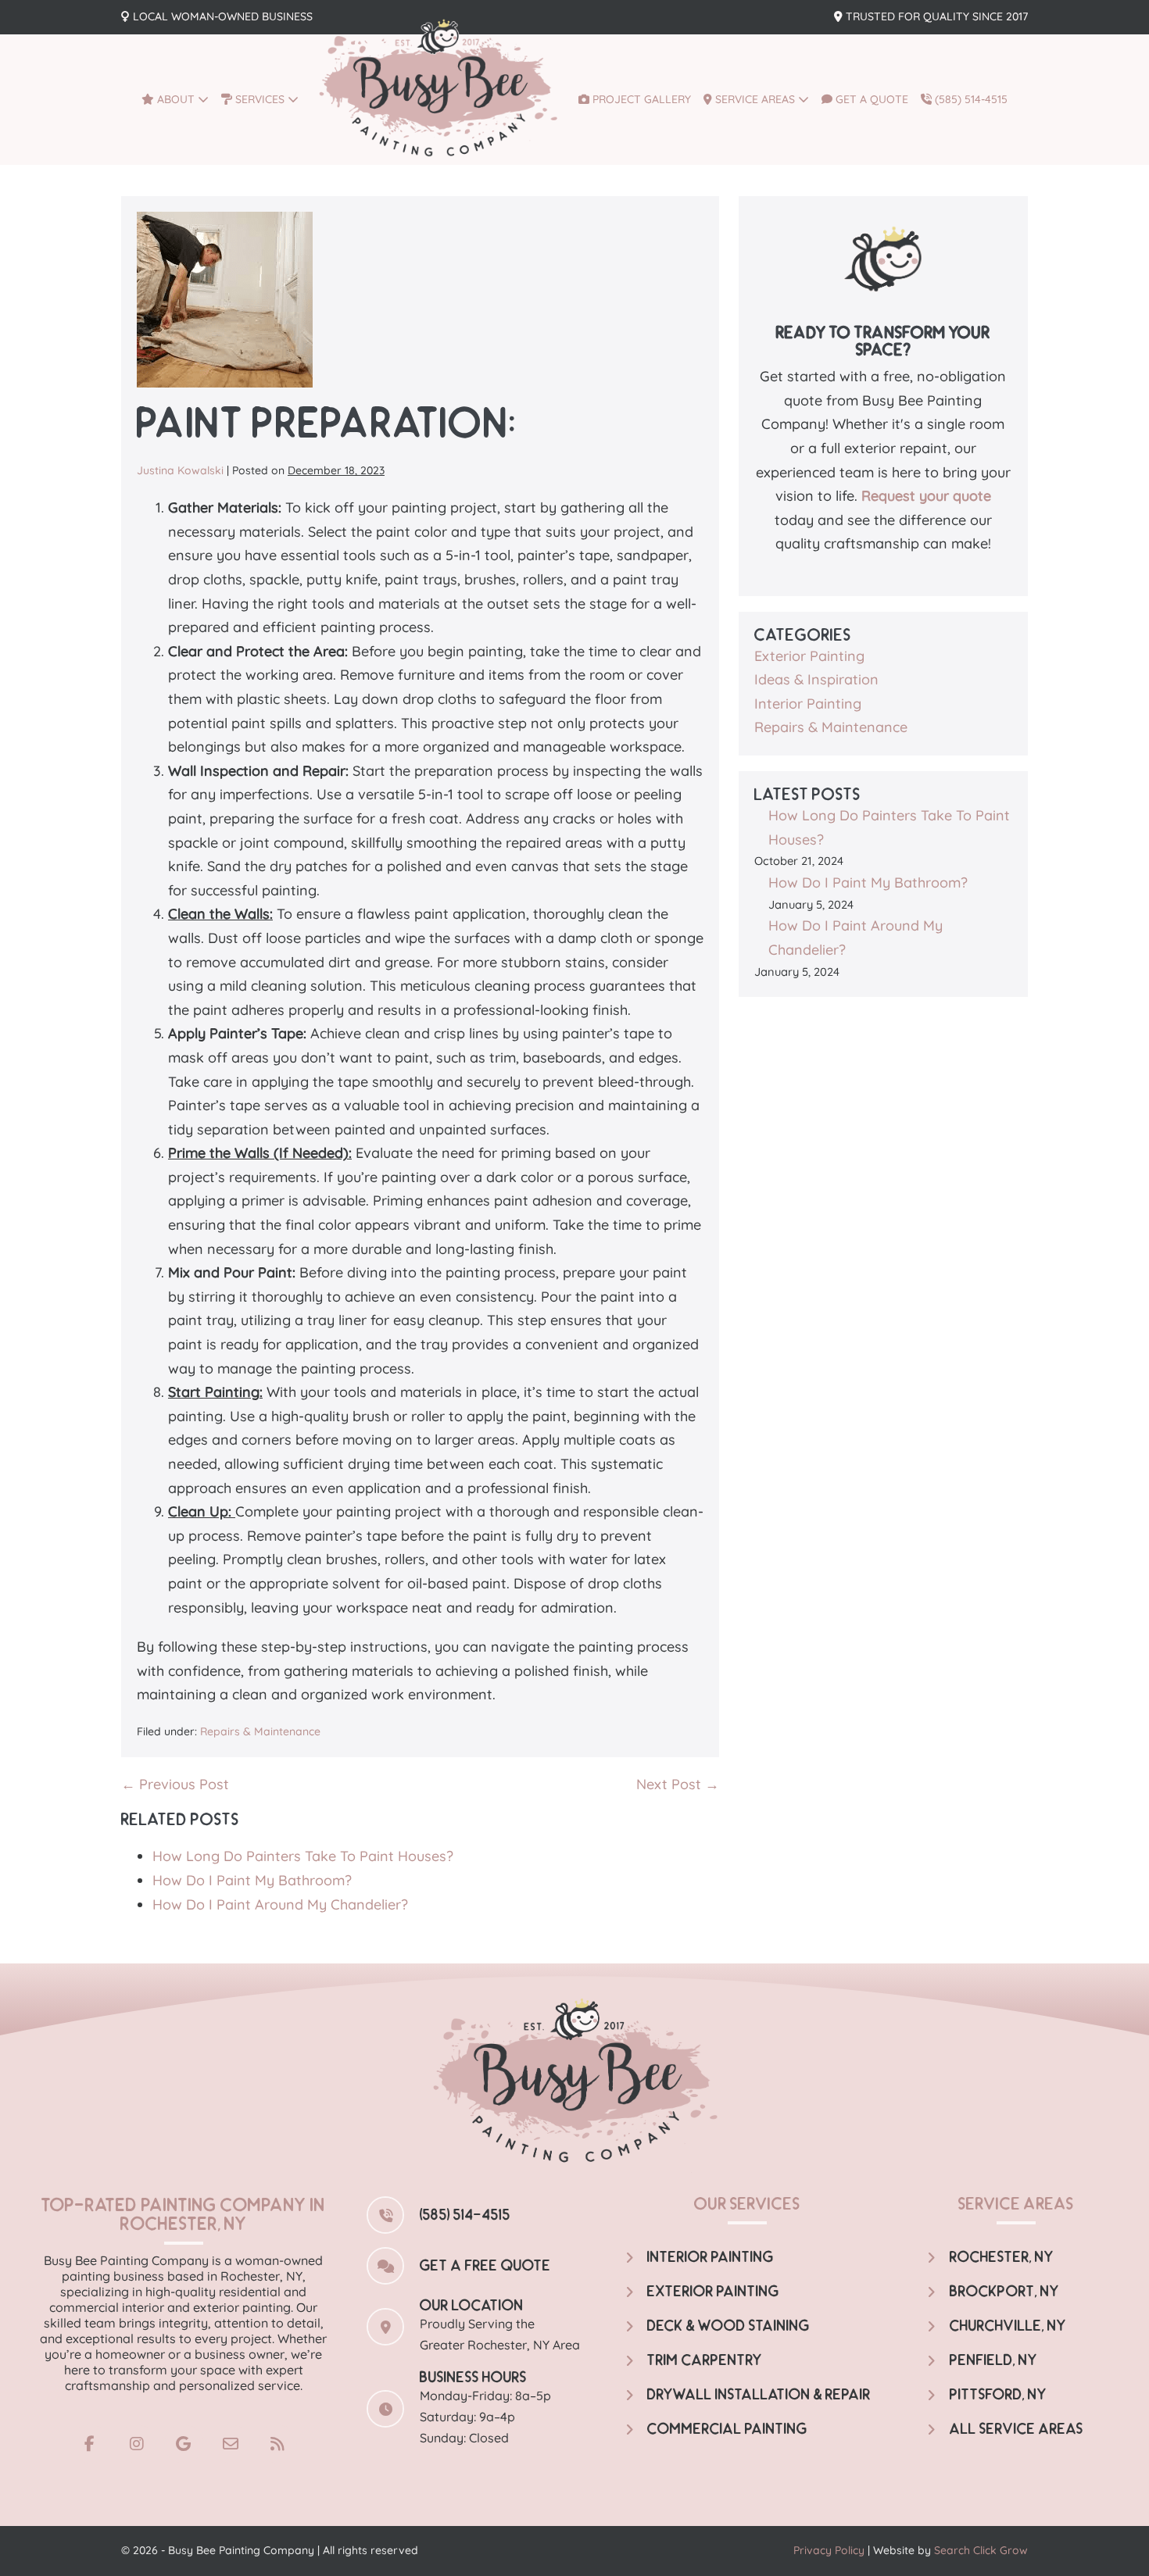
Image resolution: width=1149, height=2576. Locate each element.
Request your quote (926, 496)
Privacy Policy (829, 2550)
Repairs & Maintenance (260, 1731)
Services (260, 99)
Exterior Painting (809, 656)
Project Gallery (640, 99)
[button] (90, 2444)
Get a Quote (870, 99)
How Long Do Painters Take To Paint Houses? (303, 1856)
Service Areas (755, 99)
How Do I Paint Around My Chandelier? (280, 1904)
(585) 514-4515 (970, 99)
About (176, 99)
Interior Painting (808, 704)
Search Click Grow (981, 2550)
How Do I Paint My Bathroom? (252, 1880)
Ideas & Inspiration (816, 679)
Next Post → (678, 1784)
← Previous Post (175, 1784)
